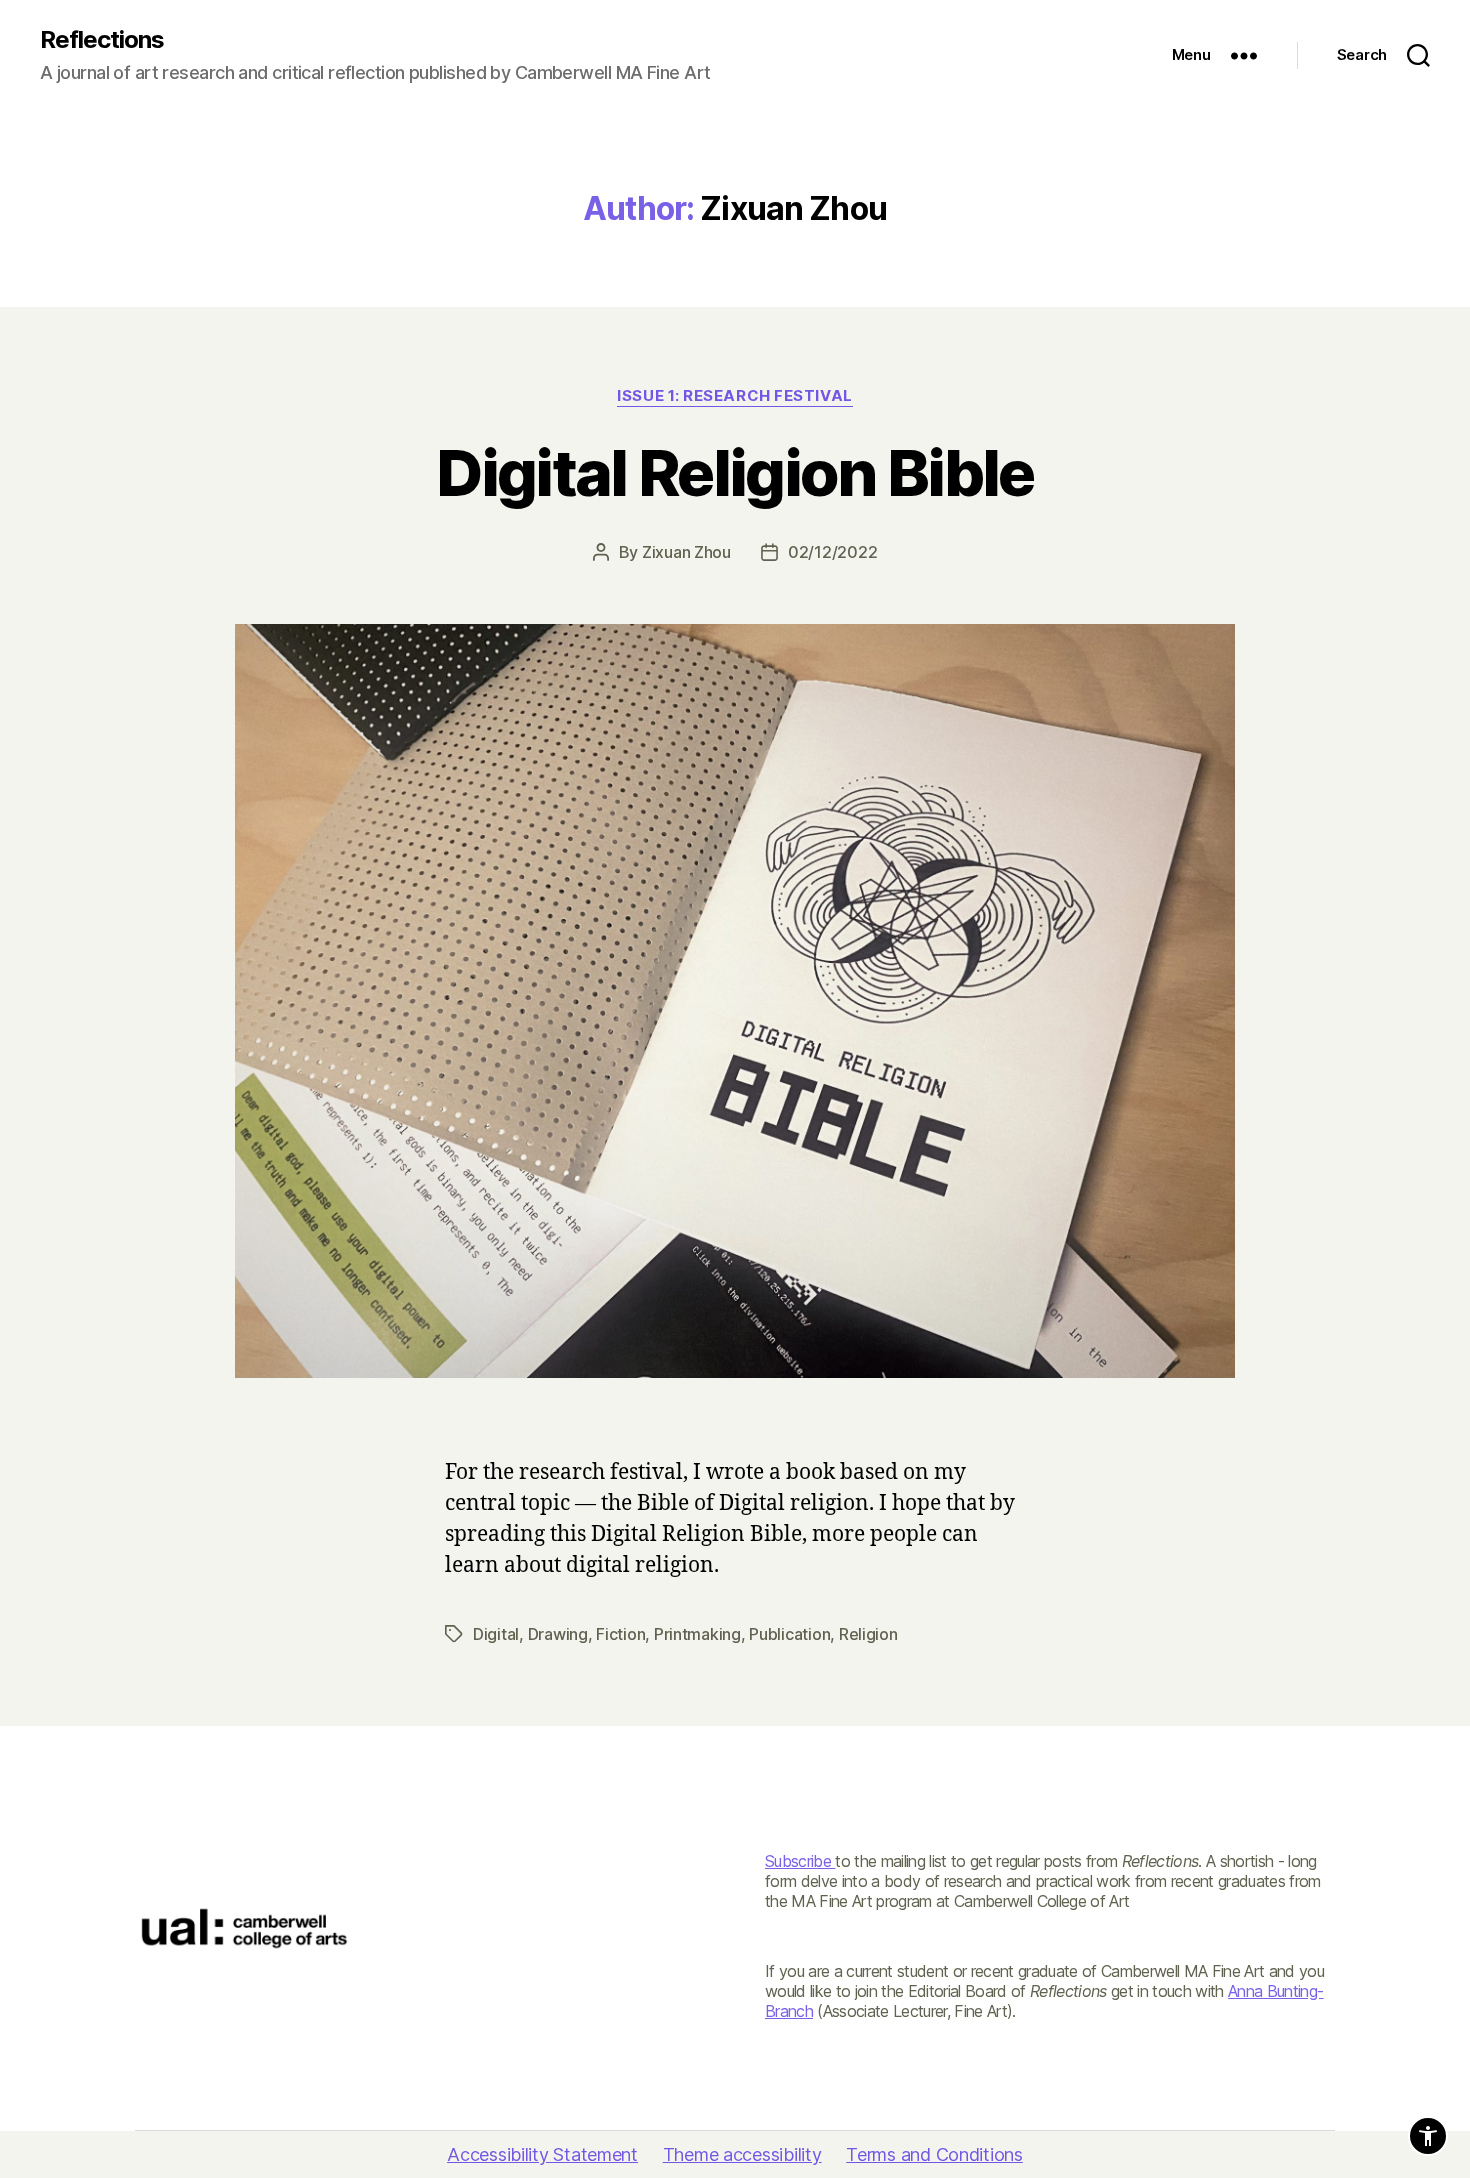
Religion (868, 1634)
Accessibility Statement (542, 2154)
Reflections (102, 40)
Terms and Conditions (934, 2154)
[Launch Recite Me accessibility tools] (1428, 2136)
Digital (496, 1634)
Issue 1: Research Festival (734, 396)
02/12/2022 (832, 552)
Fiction (620, 1634)
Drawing (558, 1634)
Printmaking (697, 1634)
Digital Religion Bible (734, 472)
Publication (789, 1634)
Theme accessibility (742, 2154)
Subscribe (800, 1861)
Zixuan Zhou (686, 552)
